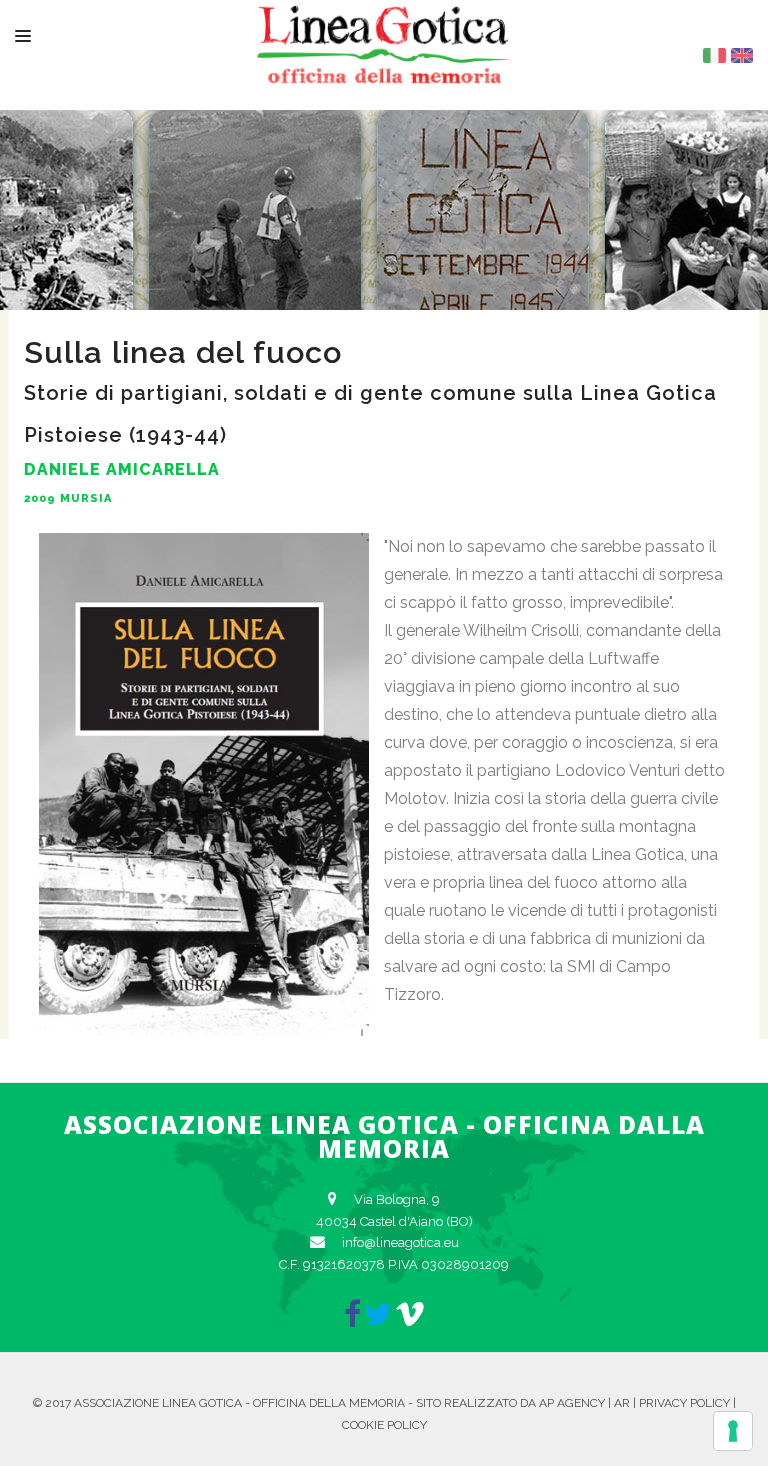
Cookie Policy (384, 1425)
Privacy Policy (684, 1403)
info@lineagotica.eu (400, 1242)
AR (622, 1403)
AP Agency (572, 1403)
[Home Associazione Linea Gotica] (384, 68)
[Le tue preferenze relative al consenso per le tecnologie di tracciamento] (733, 1431)
